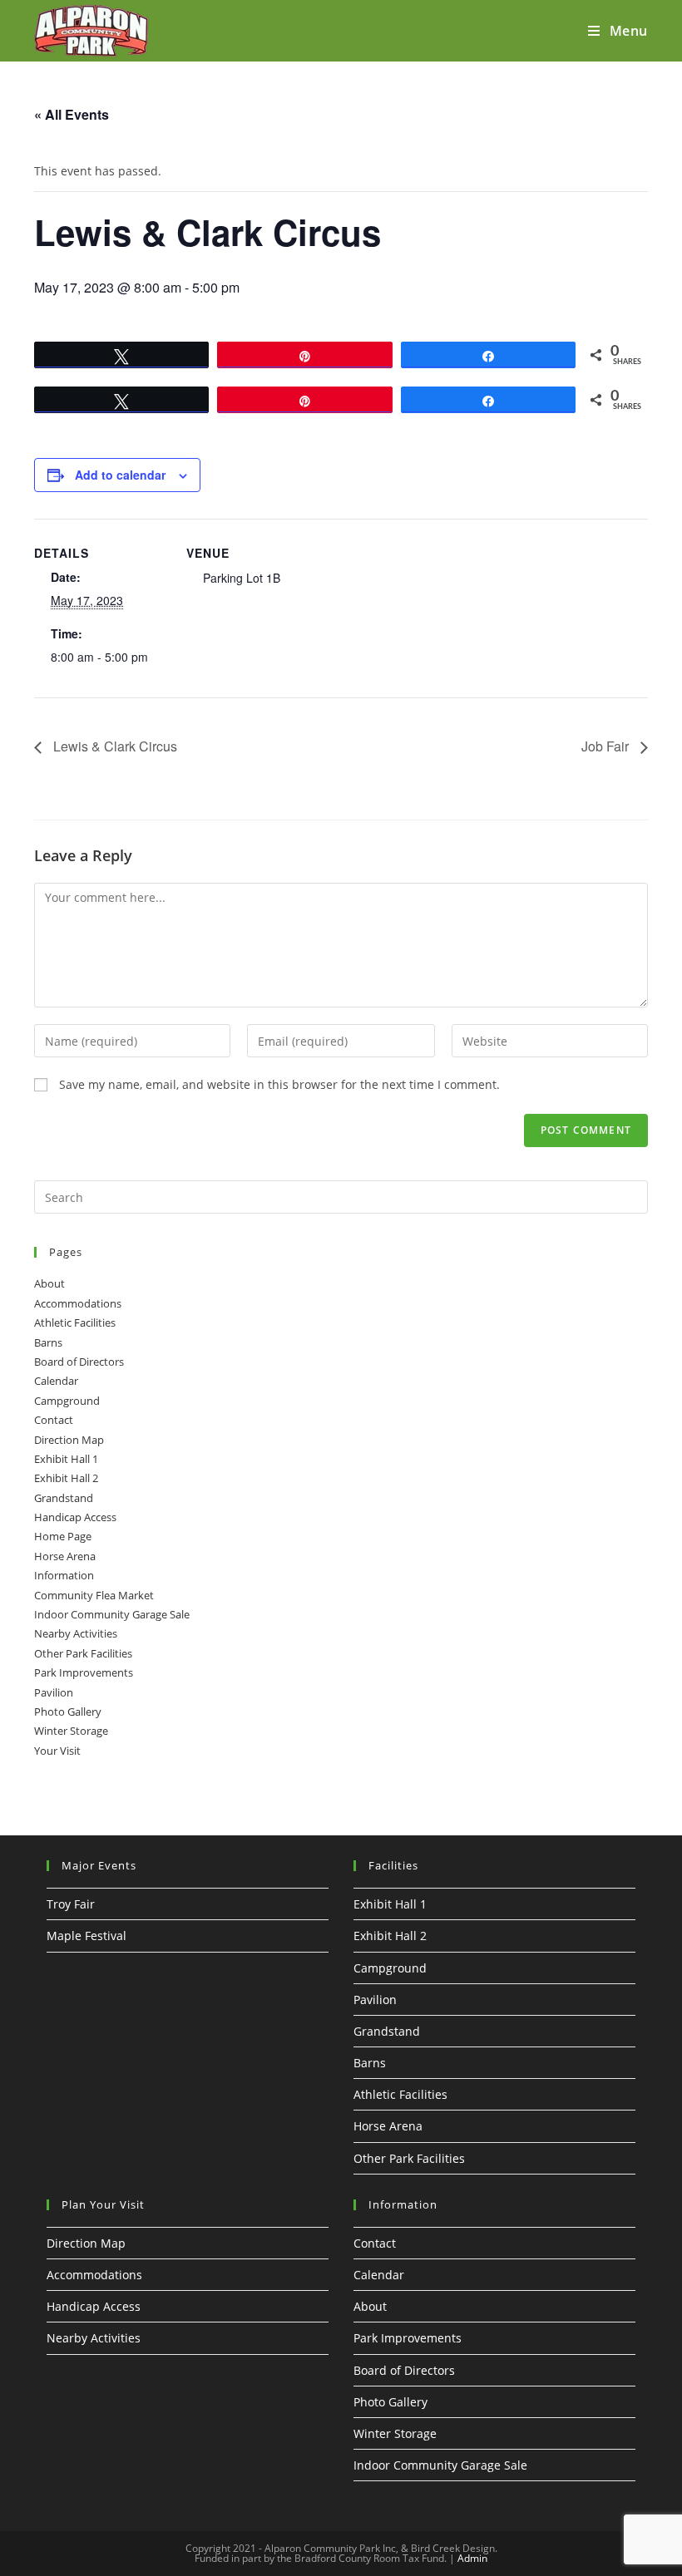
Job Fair (607, 746)
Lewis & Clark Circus (114, 746)
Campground (67, 1401)
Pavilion (54, 1692)
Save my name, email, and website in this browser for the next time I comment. (279, 1084)
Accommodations (78, 1303)
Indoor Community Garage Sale (112, 1614)
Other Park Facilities (83, 1653)
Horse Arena (65, 1556)
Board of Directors (79, 1362)
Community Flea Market (94, 1595)
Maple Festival (86, 1936)
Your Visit (57, 1751)
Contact (54, 1420)
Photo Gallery (68, 1712)
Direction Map (69, 1440)
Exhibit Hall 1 (66, 1459)
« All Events (72, 114)
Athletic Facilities (75, 1322)
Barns (48, 1342)
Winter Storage (71, 1731)
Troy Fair (71, 1904)
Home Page (63, 1536)
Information (64, 1575)
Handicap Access (75, 1517)
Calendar (56, 1381)
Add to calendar (120, 475)
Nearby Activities (76, 1633)
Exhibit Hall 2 (66, 1478)
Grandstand (64, 1498)
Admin (472, 2558)
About (49, 1283)
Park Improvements (84, 1672)
